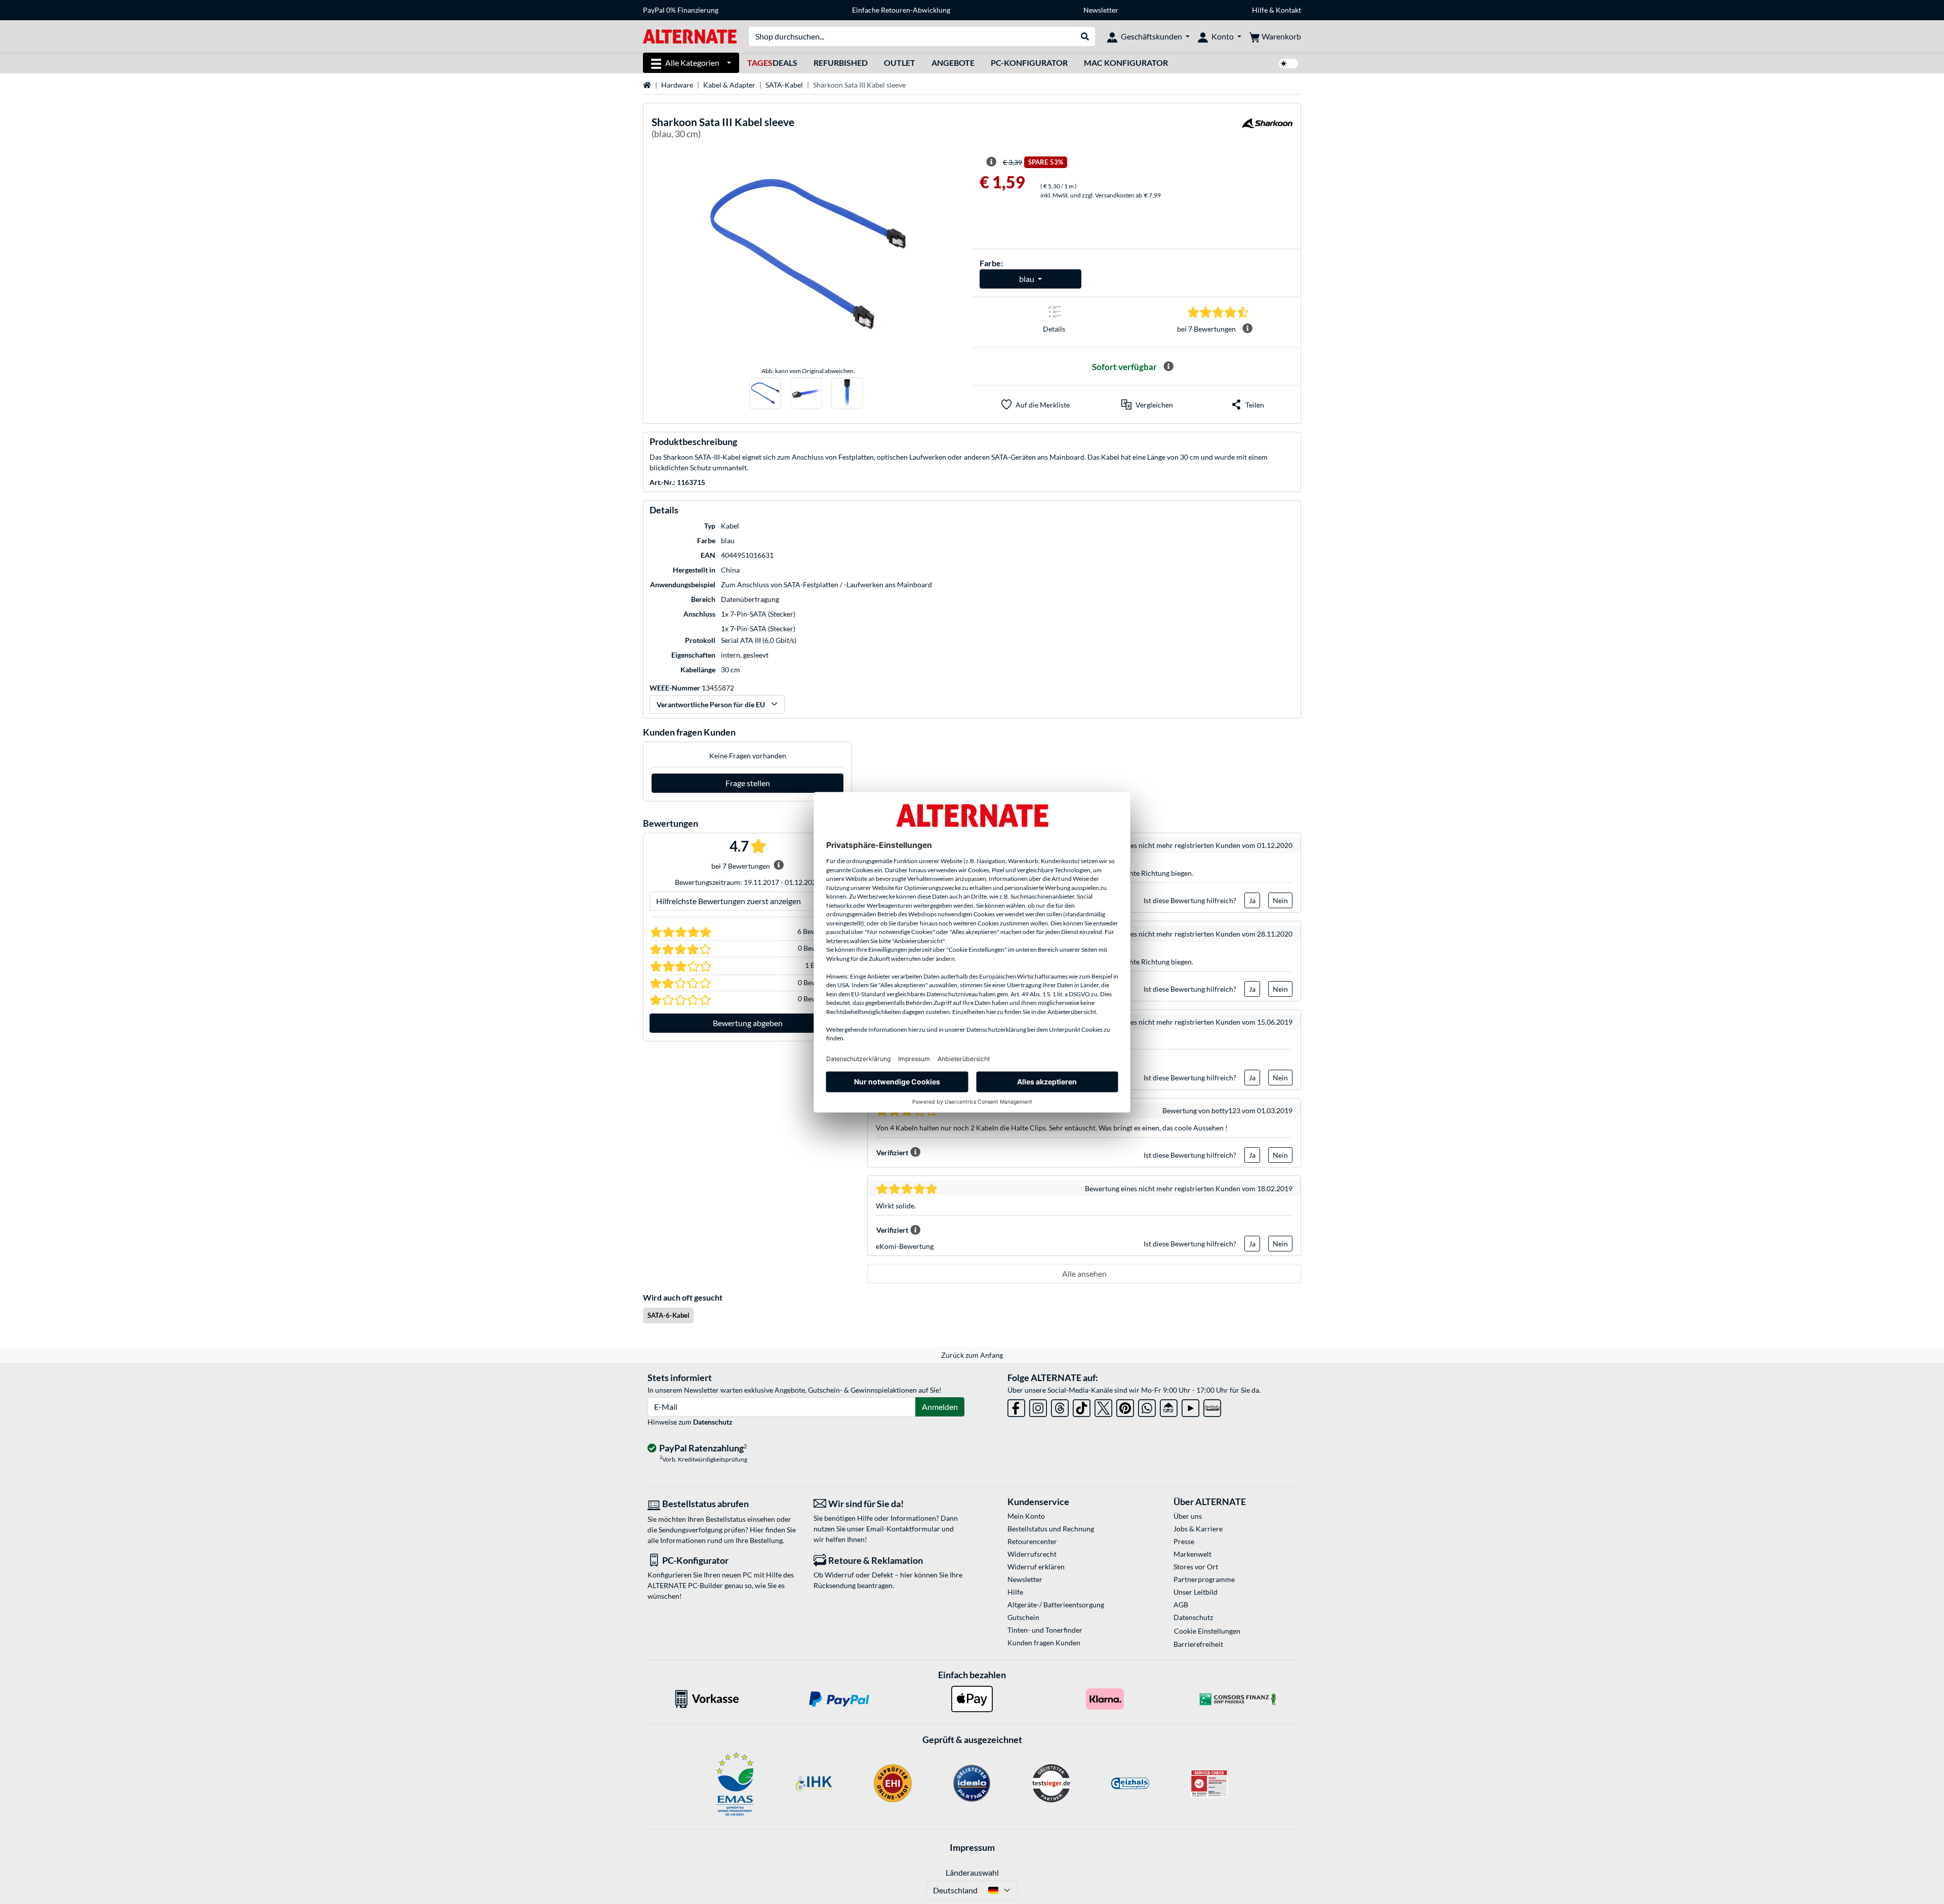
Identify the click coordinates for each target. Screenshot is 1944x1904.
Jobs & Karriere (1198, 1529)
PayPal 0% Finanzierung (681, 10)
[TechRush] (1169, 1406)
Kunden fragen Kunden (1044, 1643)
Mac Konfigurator (1126, 63)
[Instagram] (1038, 1406)
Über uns (1188, 1516)
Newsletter (1101, 10)
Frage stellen (748, 783)
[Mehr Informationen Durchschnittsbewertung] (1247, 329)
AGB (1181, 1605)
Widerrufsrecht (1032, 1554)
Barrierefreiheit (1198, 1644)
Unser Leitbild (1196, 1592)
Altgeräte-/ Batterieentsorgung (1056, 1605)
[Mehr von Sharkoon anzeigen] (1267, 129)
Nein (1280, 900)
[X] (1103, 1406)
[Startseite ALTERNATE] (690, 36)
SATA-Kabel (784, 85)
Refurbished (841, 63)
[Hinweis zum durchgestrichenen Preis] (991, 162)
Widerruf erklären (1036, 1567)
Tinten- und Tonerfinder (1045, 1630)
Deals (772, 63)
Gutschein (1023, 1617)
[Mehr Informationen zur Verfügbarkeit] (1168, 367)
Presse (1184, 1541)
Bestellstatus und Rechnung (1051, 1529)
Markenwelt (1192, 1554)
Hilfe (1260, 10)
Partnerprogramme (1204, 1579)
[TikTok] (1082, 1406)
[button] (1147, 404)
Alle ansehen (1084, 1273)
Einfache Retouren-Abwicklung (901, 10)
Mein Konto (1026, 1516)
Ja (1252, 900)
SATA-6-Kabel (669, 1315)
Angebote (953, 63)
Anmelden (940, 1407)
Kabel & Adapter (729, 85)
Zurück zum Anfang (972, 1355)
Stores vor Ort (1196, 1567)
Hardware (677, 85)
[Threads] (1060, 1406)
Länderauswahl (972, 1872)
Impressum (972, 1847)
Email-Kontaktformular (903, 1529)
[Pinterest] (1125, 1406)
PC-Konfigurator (1029, 63)
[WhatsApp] (1147, 1406)
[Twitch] (1212, 1406)
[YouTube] (1190, 1406)
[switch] (1288, 64)
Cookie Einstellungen (1207, 1631)
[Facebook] (1016, 1406)
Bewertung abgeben (748, 1023)
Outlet (900, 63)
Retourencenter (1032, 1541)
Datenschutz (713, 1422)
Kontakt (1288, 10)
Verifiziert (892, 1152)
